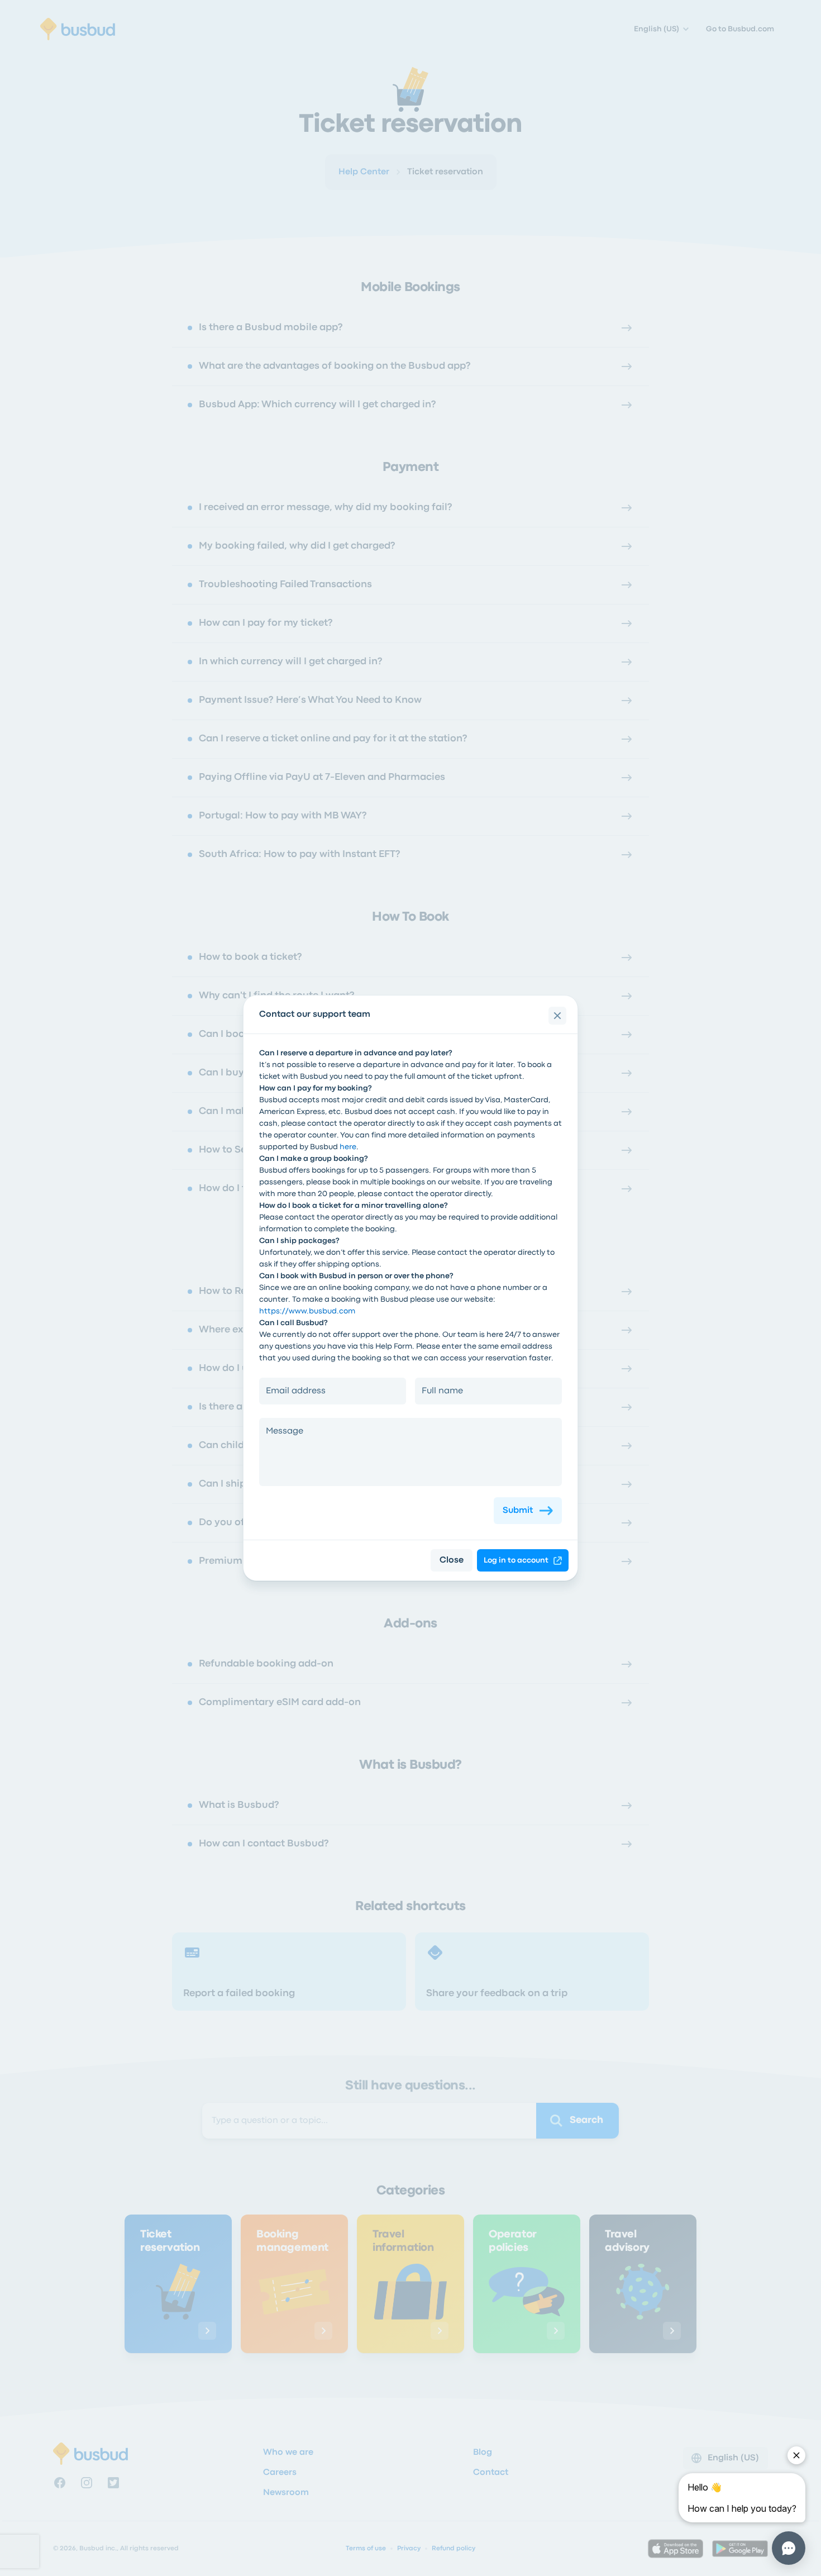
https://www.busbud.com (307, 1311)
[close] (557, 1016)
